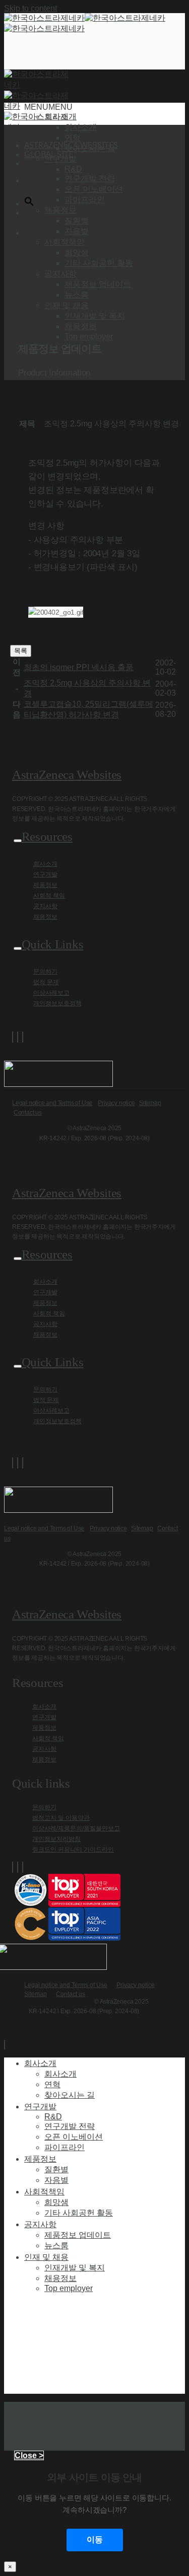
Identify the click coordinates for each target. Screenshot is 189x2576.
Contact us (28, 1113)
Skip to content (30, 8)
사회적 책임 (49, 896)
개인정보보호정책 (57, 1003)
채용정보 (81, 326)
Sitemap (150, 1103)
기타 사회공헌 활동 (99, 263)
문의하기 (45, 972)
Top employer (89, 337)
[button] (48, 107)
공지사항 (45, 906)
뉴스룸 (77, 295)
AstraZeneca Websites (67, 775)
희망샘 (77, 252)
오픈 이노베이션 (94, 189)
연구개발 (45, 874)
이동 (95, 2540)
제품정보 (45, 885)
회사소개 (81, 127)
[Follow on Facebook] (13, 1037)
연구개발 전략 (90, 178)
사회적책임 (44, 2191)
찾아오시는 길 (90, 148)
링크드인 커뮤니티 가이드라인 (73, 1850)
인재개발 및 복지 (95, 316)
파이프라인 (85, 200)
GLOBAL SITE (49, 154)
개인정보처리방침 (56, 1839)
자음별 (77, 231)
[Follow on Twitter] (18, 1037)
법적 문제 (46, 982)
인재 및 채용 (46, 2257)
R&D (73, 169)
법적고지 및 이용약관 (61, 1818)
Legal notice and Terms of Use (52, 1103)
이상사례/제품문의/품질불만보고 (76, 1828)
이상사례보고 (51, 993)
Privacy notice (116, 1103)
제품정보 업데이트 (98, 284)
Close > (29, 2455)
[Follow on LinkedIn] (23, 1037)
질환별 (77, 221)
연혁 (73, 138)
